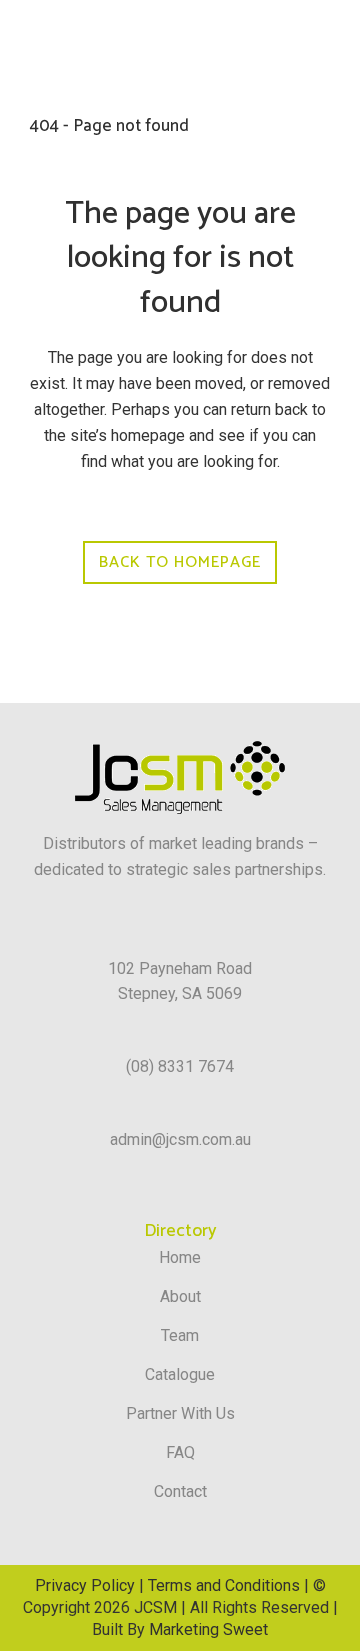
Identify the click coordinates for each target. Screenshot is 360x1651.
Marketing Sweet (208, 1629)
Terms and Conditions (224, 1585)
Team (180, 1335)
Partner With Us (180, 1413)
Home (180, 1257)
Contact (180, 1491)
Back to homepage (180, 562)
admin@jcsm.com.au (180, 1139)
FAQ (180, 1452)
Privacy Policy (85, 1585)
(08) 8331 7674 (180, 1066)
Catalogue (180, 1374)
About (180, 1296)
